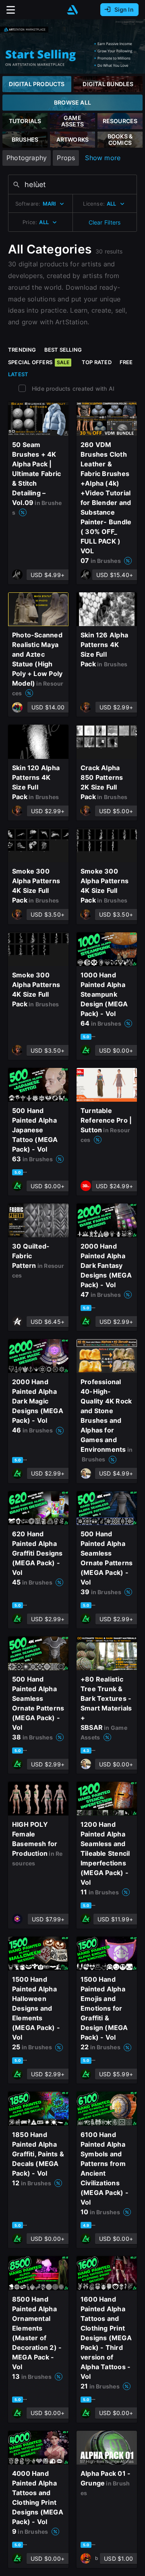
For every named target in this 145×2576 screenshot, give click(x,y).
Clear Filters (105, 222)
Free (126, 362)
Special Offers (39, 362)
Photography (27, 158)
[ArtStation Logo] (72, 10)
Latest (18, 374)
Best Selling (63, 350)
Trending (22, 350)
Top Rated (97, 362)
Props (66, 158)
